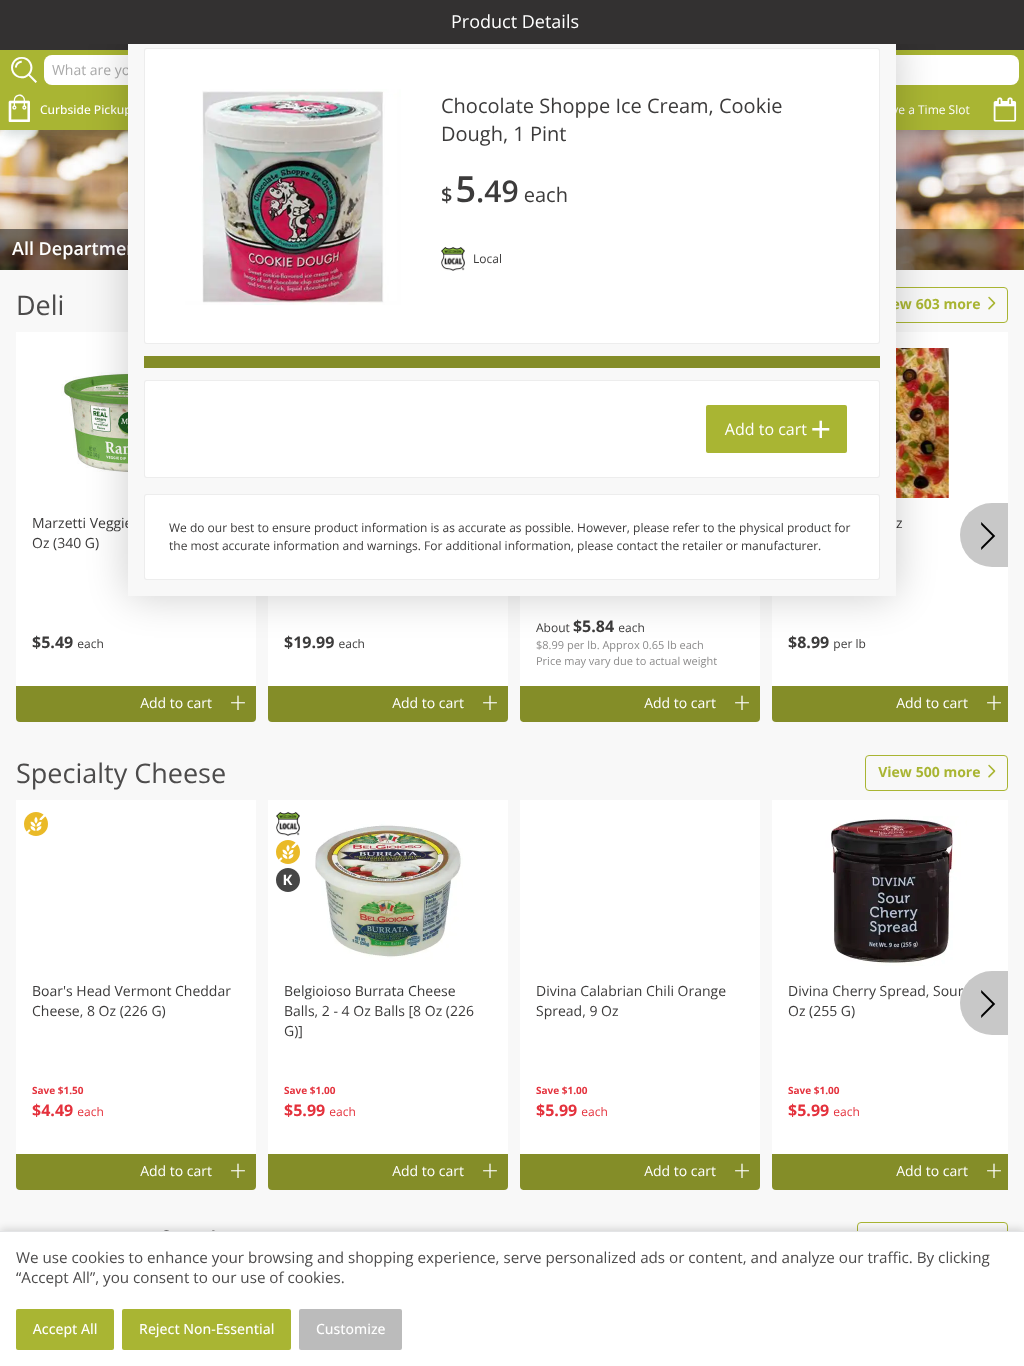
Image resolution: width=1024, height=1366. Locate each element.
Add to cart (766, 429)
